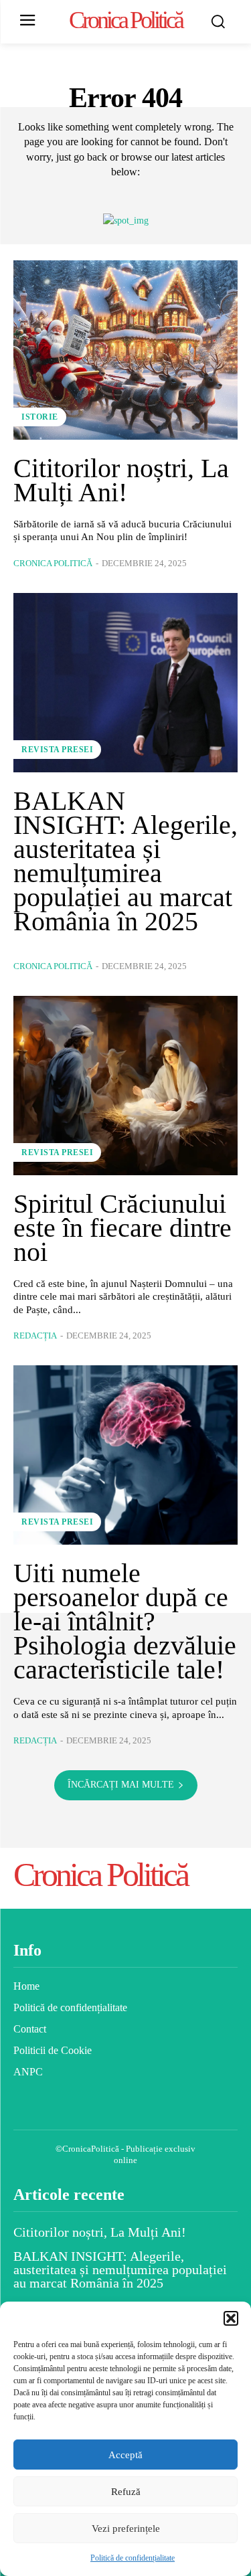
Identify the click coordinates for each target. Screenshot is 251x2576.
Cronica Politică (53, 563)
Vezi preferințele (126, 2528)
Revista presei (57, 750)
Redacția (35, 1336)
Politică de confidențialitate (133, 2558)
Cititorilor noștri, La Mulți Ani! (121, 480)
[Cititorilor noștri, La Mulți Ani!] (125, 350)
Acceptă (125, 2455)
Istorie (40, 417)
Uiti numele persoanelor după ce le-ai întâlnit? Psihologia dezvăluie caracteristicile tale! (125, 1621)
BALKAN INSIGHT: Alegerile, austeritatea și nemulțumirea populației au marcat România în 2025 (125, 861)
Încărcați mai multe (121, 1785)
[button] (231, 2318)
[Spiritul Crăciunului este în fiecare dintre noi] (125, 1086)
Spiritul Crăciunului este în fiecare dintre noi (122, 1228)
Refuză (126, 2492)
